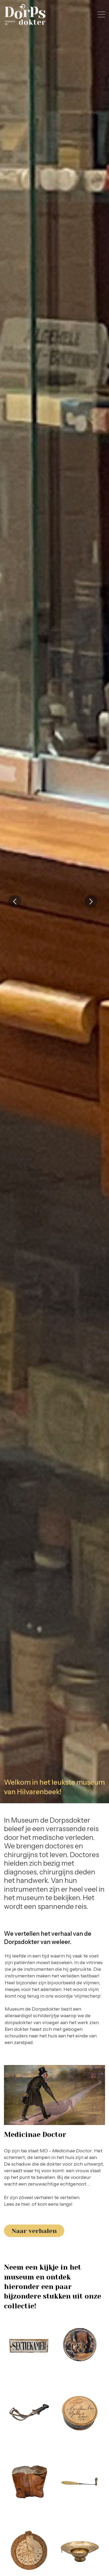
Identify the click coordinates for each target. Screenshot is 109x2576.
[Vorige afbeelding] (15, 901)
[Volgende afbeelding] (91, 901)
